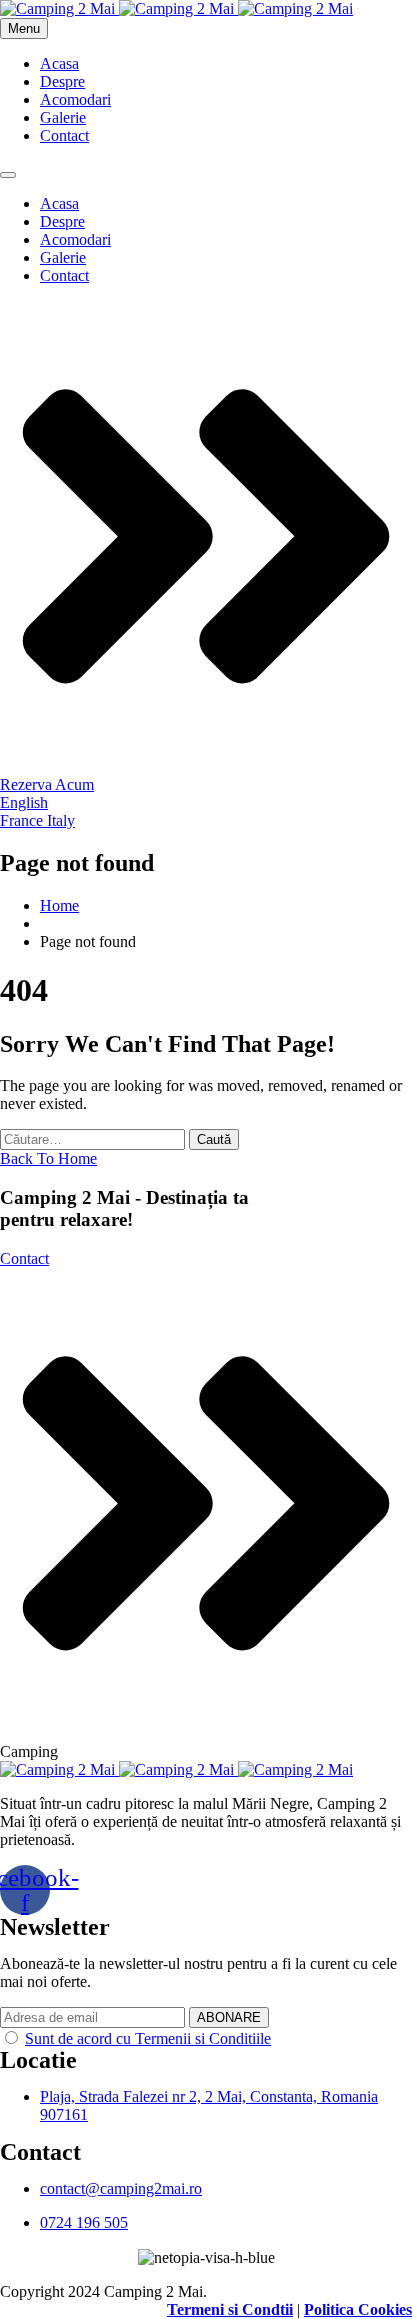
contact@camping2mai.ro (121, 2188)
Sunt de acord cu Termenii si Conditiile (148, 2038)
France (23, 820)
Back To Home (48, 1158)
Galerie (63, 117)
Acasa (59, 63)
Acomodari (75, 99)
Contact (64, 135)
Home (59, 905)
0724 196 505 (84, 2222)
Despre (62, 81)
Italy (61, 820)
